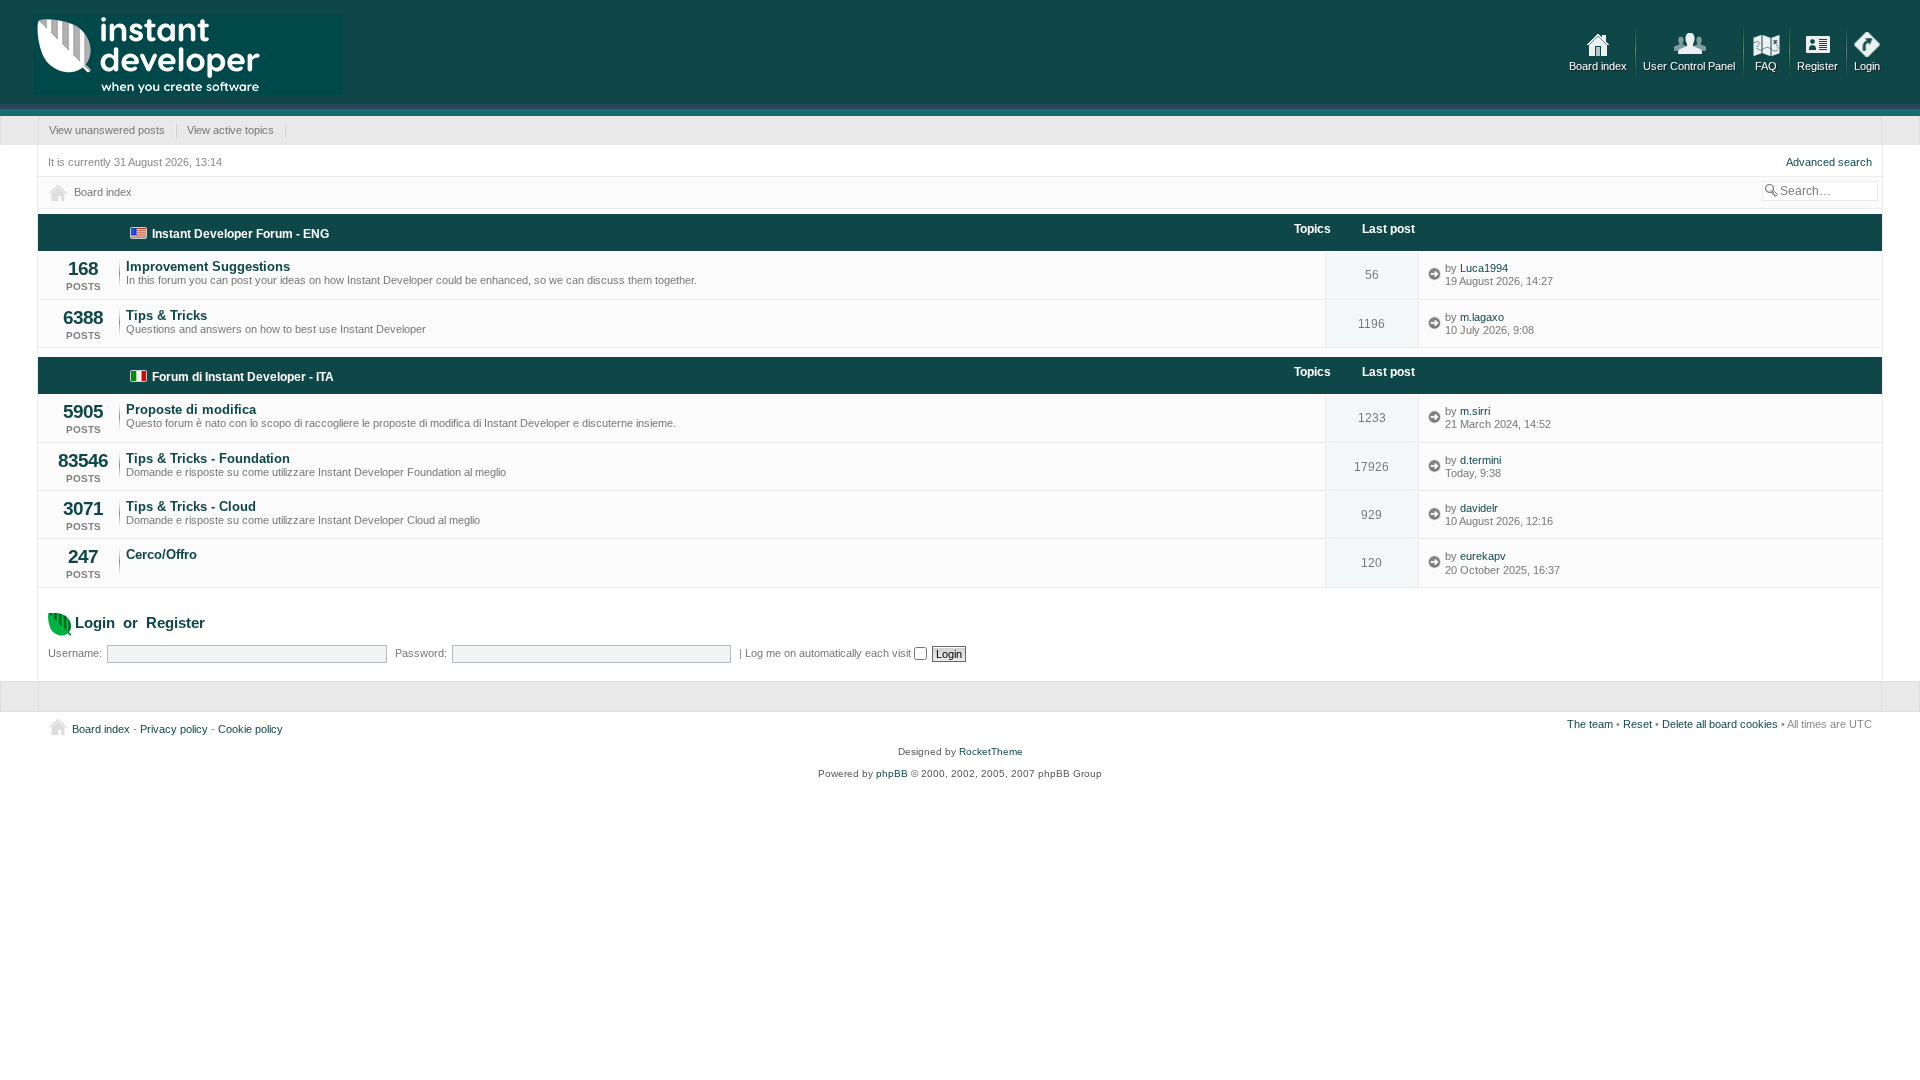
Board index (1598, 66)
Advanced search (1829, 162)
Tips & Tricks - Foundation (208, 458)
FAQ (1766, 66)
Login (1867, 66)
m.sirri (1475, 411)
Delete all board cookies (1720, 724)
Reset (1637, 724)
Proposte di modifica (191, 409)
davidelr (1479, 508)
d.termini (1480, 460)
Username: (75, 653)
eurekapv (1483, 556)
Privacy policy (174, 729)
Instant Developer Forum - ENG (240, 234)
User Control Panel (1689, 66)
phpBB (892, 773)
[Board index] (188, 55)
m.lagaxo (1482, 317)
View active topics (230, 130)
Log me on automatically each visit (829, 653)
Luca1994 (1484, 268)
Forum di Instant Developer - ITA (243, 377)
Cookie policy (250, 729)
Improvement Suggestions (208, 266)
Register (1817, 66)
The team (1590, 724)
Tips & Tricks (166, 315)
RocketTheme (991, 751)
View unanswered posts (107, 130)
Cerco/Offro (161, 554)
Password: (421, 653)
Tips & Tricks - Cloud (191, 506)
